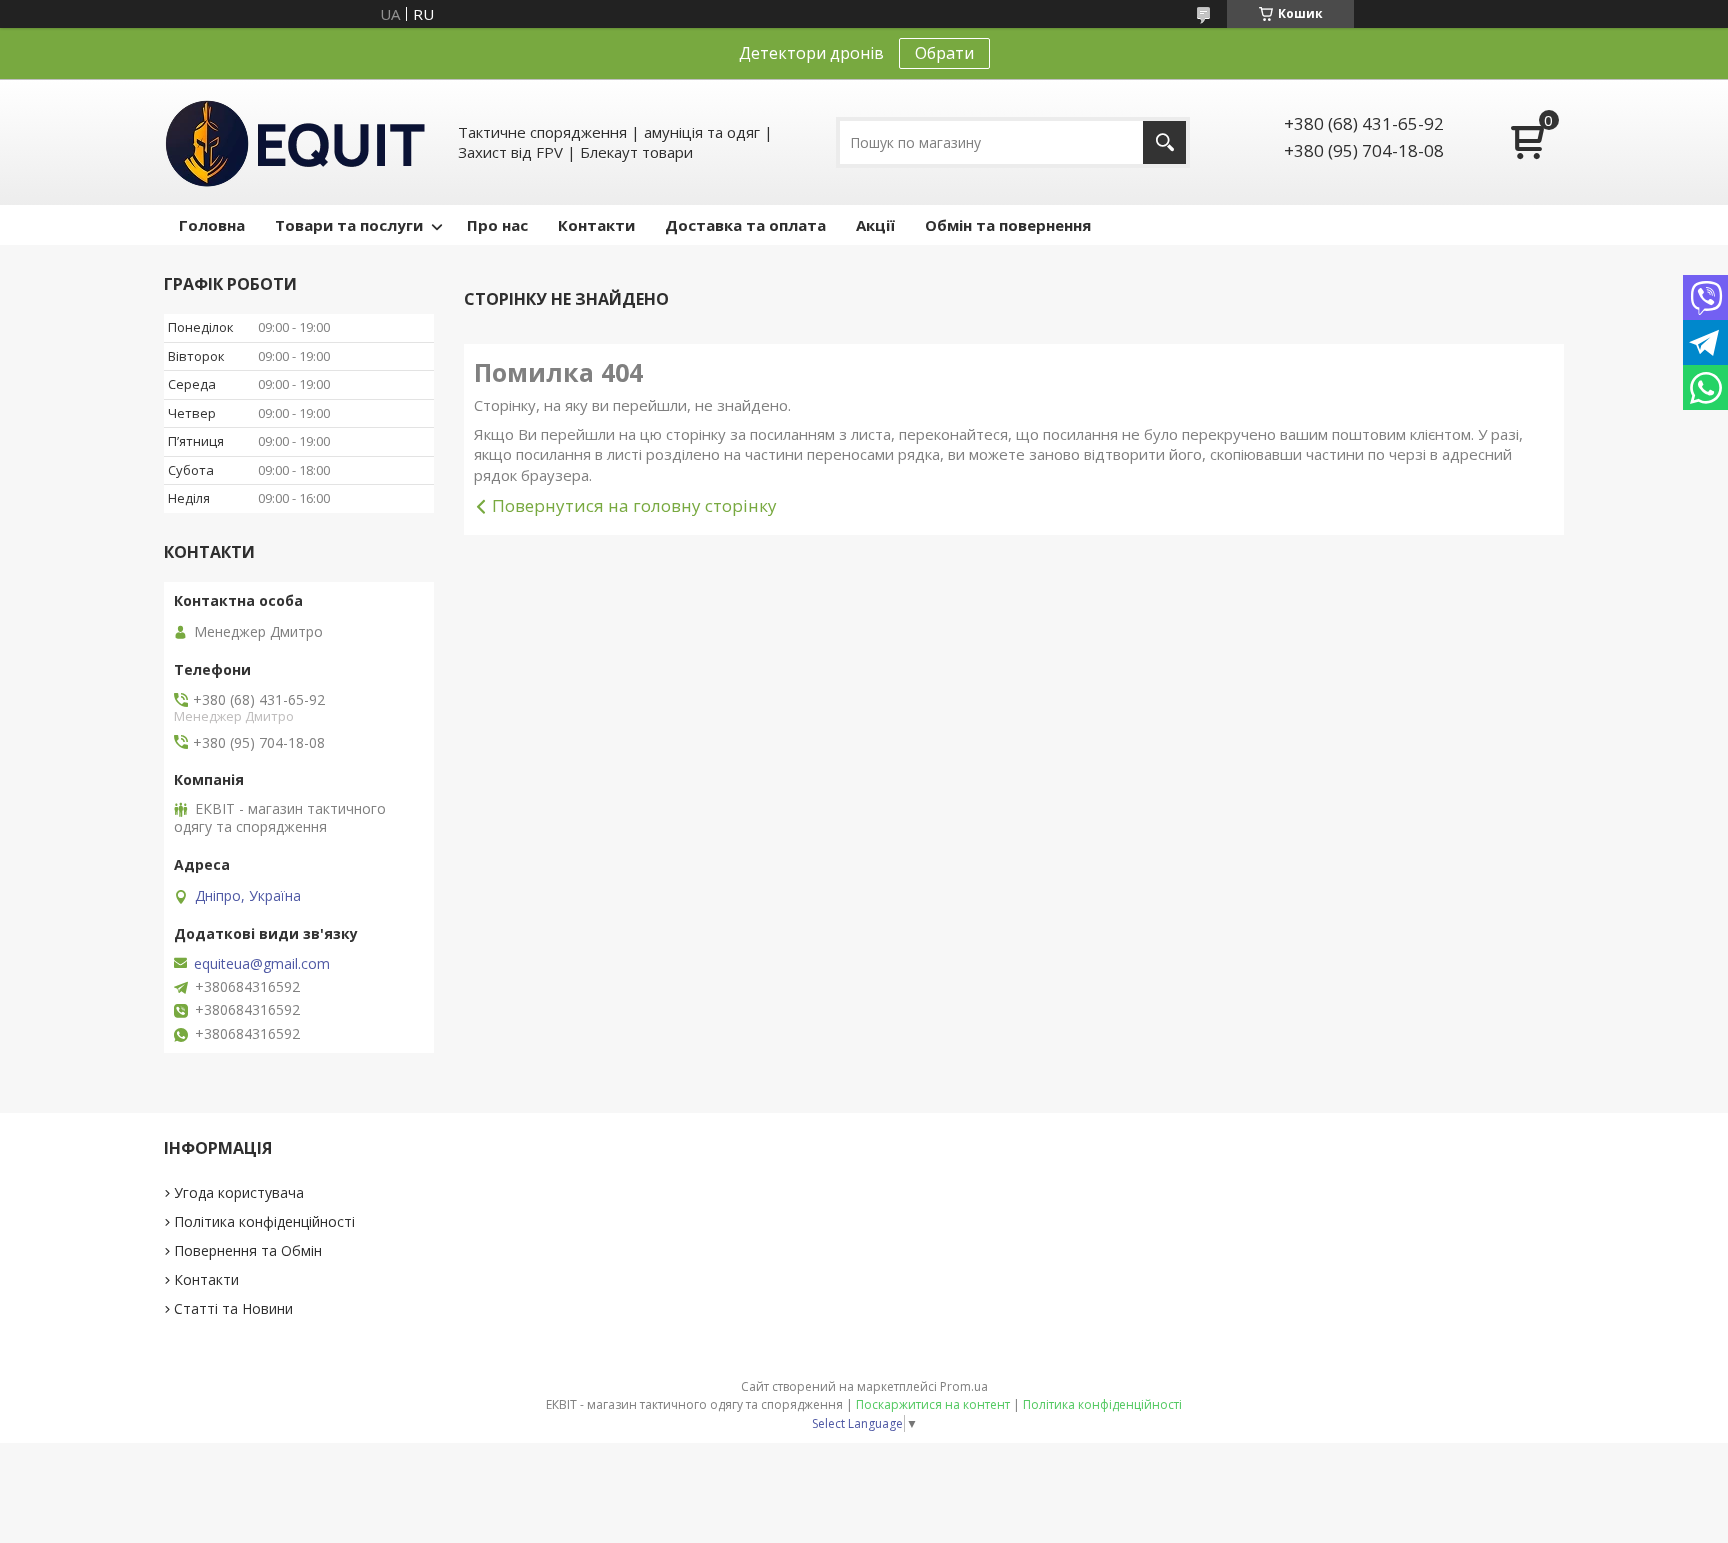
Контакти (596, 225)
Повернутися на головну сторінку (634, 505)
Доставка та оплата (745, 225)
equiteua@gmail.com (262, 964)
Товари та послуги (349, 225)
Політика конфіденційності (264, 1221)
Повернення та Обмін (248, 1250)
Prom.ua (964, 1386)
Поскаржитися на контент (933, 1404)
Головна (212, 225)
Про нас (497, 225)
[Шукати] (1164, 142)
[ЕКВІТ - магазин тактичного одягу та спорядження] (295, 142)
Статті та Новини (233, 1308)
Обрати (944, 53)
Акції (875, 225)
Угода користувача (239, 1192)
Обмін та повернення (1008, 225)
